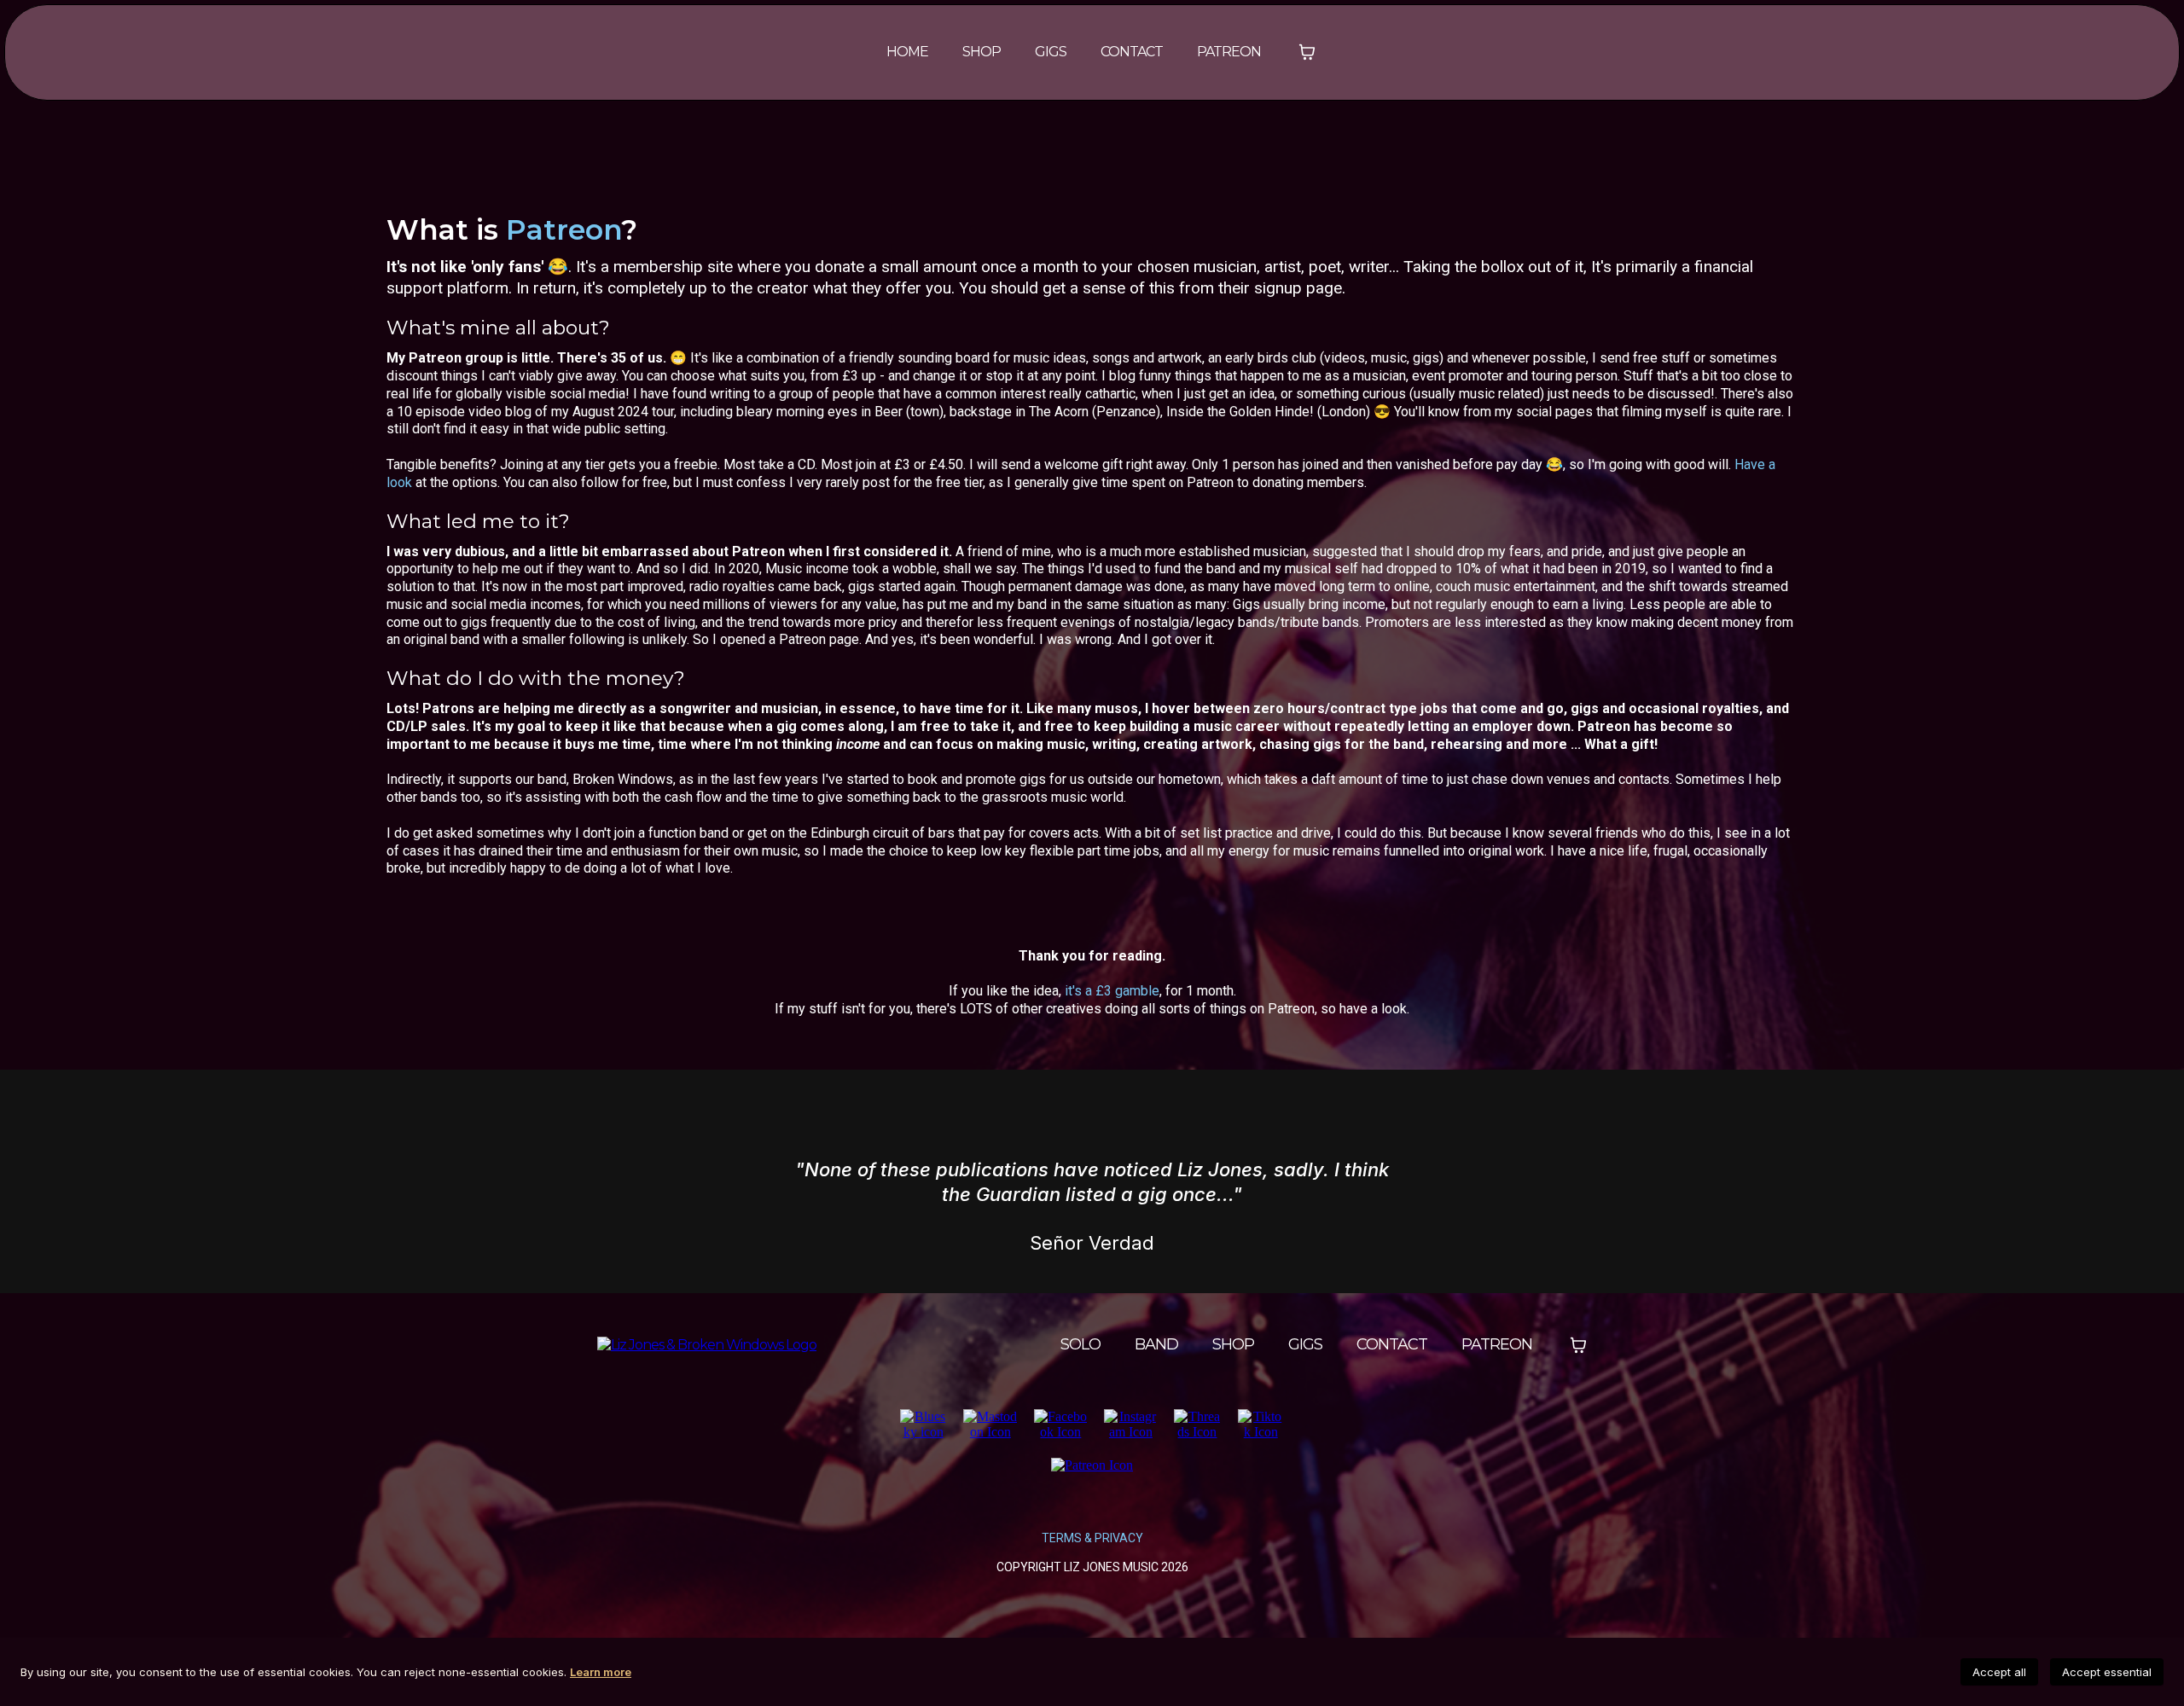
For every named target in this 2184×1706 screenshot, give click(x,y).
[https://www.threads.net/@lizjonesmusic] (1197, 1423)
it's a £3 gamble (1112, 991)
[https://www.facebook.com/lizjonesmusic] (1060, 1423)
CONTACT (1132, 52)
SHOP (982, 52)
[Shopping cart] (1307, 52)
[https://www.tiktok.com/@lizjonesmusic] (1261, 1423)
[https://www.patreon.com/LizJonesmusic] (1092, 1464)
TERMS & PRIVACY (1092, 1538)
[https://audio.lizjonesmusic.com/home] (707, 1344)
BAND (1156, 1344)
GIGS (1051, 52)
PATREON (1229, 52)
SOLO (1080, 1344)
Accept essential (2107, 1672)
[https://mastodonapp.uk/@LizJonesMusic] (990, 1423)
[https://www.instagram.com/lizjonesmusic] (1130, 1423)
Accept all (1999, 1672)
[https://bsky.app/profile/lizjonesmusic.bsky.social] (923, 1423)
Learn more (601, 1672)
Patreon (563, 229)
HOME (907, 52)
